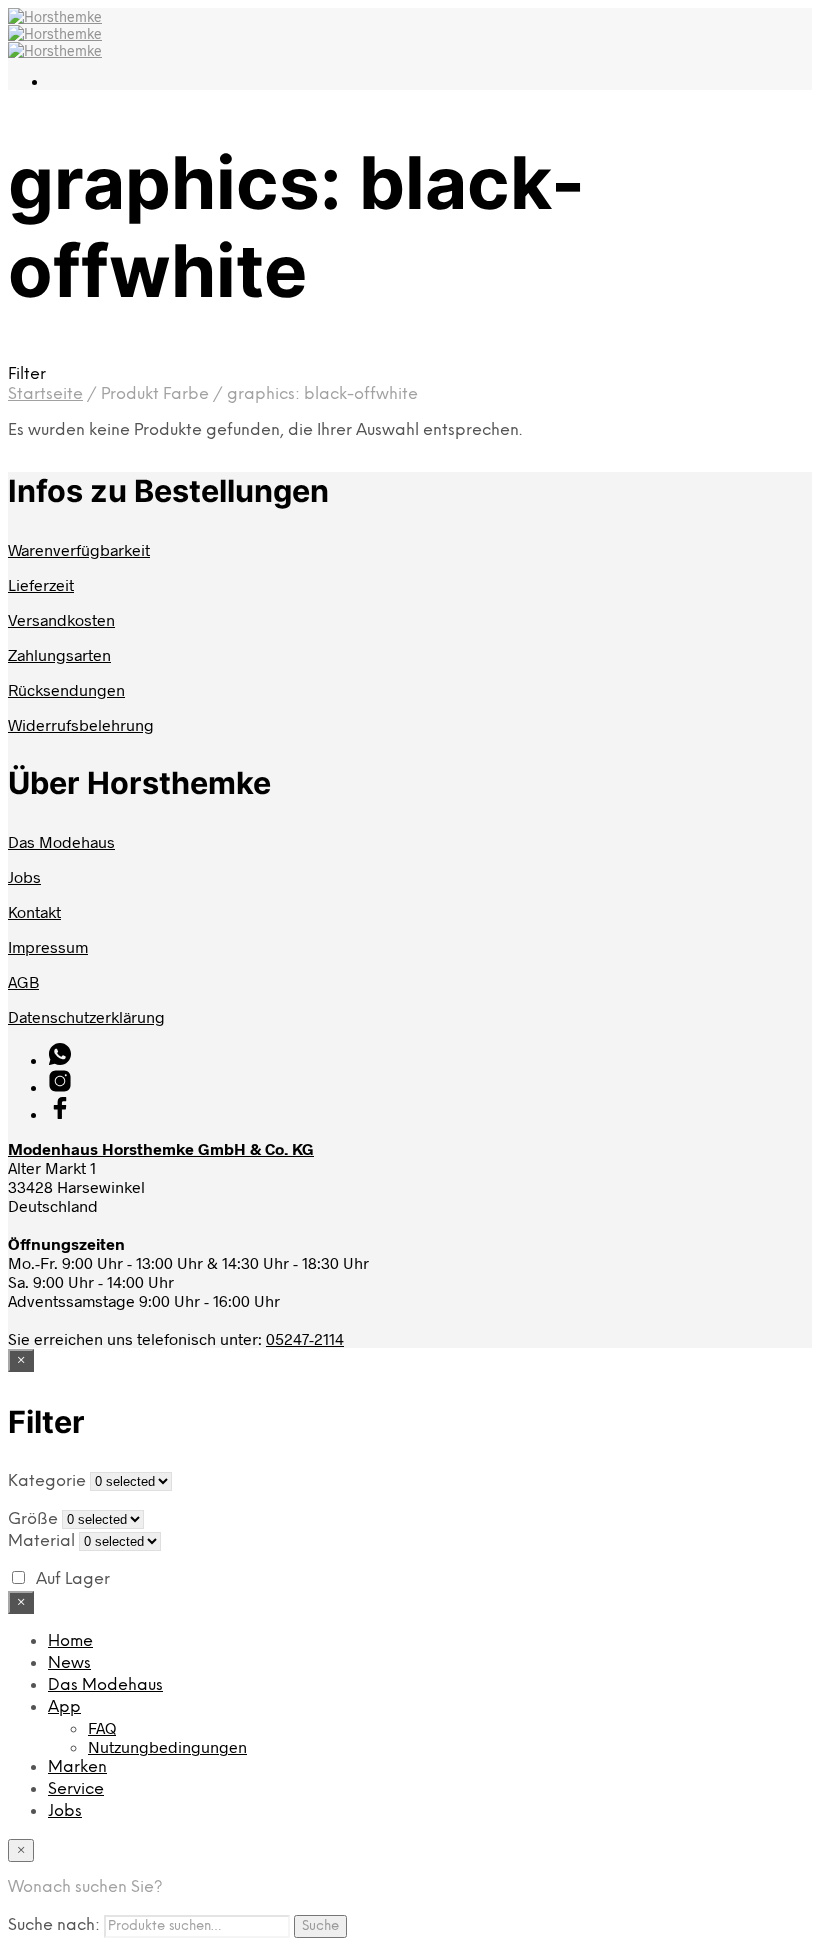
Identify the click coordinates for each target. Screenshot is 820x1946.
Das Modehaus (61, 841)
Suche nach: (54, 1925)
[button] (410, 374)
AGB (23, 981)
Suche (320, 1926)
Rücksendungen (66, 689)
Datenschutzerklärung (86, 1016)
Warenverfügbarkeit (79, 549)
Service (76, 1789)
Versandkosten (61, 619)
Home (70, 1641)
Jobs (24, 876)
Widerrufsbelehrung (81, 724)
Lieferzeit (41, 584)
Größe (33, 1519)
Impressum (48, 946)
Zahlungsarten (59, 654)
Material (41, 1541)
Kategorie (47, 1481)
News (69, 1663)
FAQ (102, 1727)
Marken (77, 1767)
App (64, 1707)
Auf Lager (73, 1579)
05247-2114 (305, 1338)
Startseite (45, 394)
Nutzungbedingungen (167, 1746)
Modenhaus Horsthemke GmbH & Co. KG (161, 1148)
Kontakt (34, 911)
